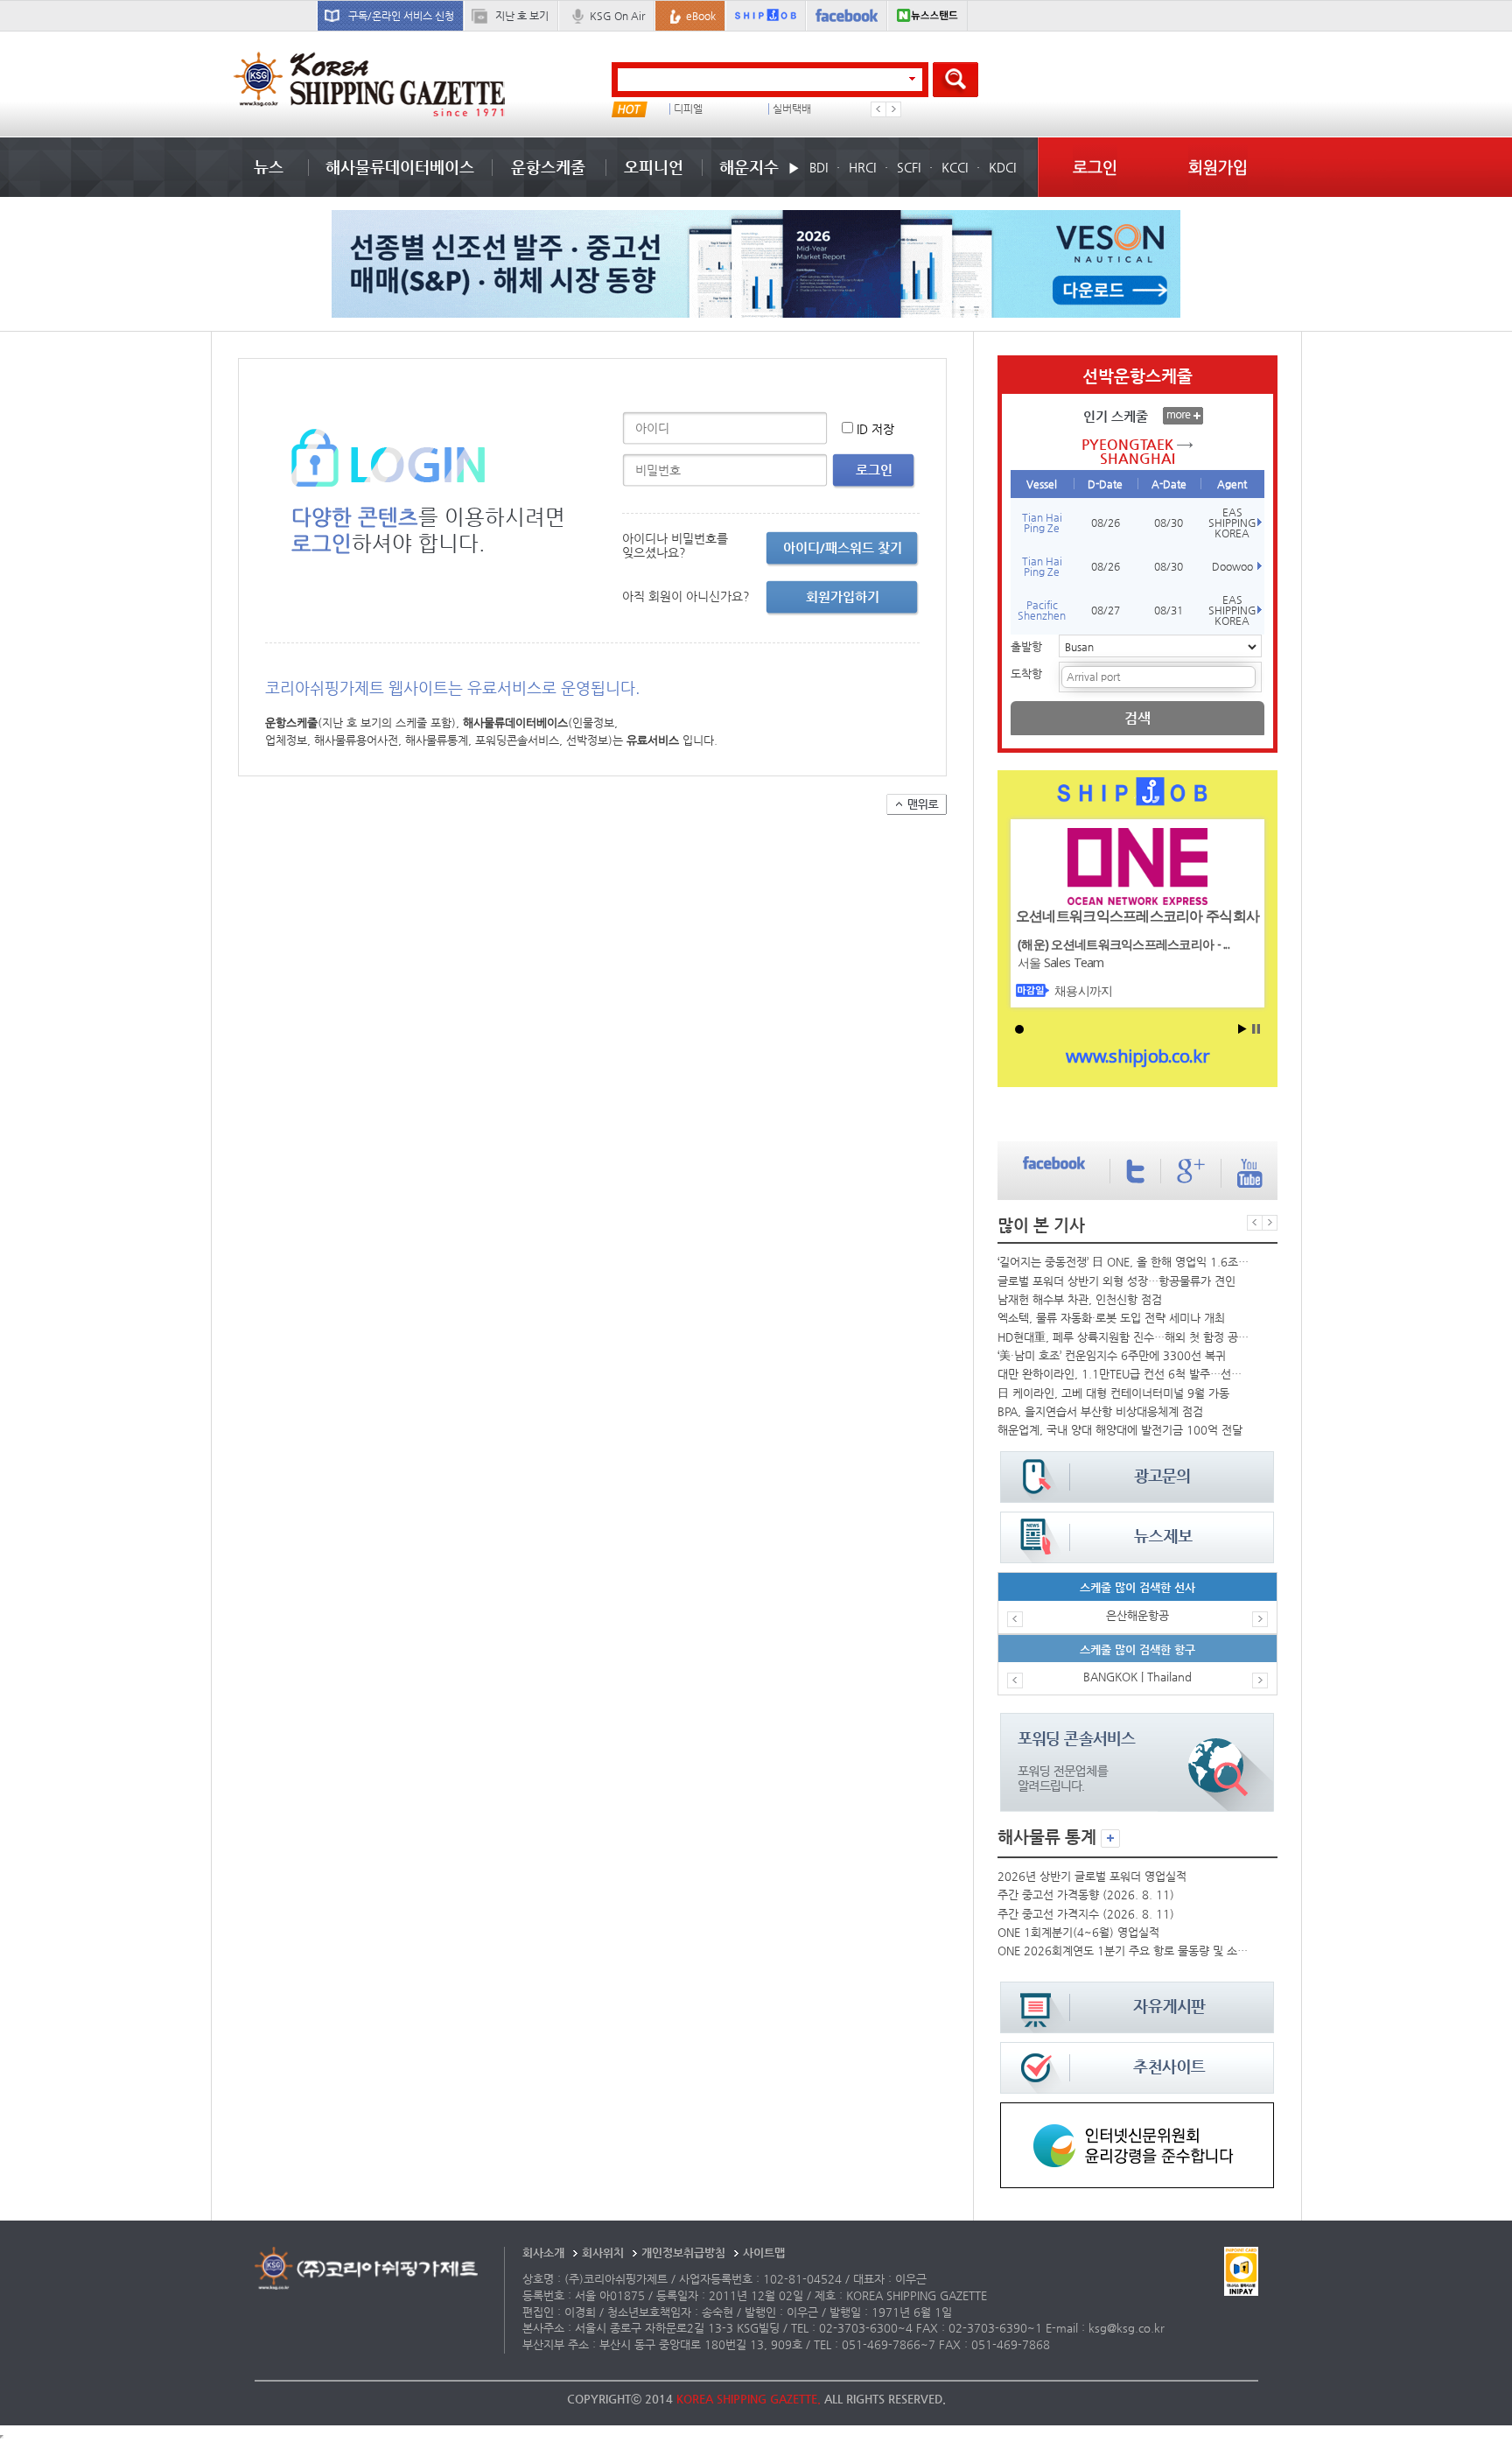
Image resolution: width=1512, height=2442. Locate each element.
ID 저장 (875, 429)
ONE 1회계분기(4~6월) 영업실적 (1078, 1932)
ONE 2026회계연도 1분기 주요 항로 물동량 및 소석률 (1123, 1951)
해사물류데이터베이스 (400, 167)
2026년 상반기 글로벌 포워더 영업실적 (1092, 1876)
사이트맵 (764, 2253)
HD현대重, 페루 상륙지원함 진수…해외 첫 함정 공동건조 (1123, 1337)
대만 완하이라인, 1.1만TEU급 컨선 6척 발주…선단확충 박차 (1123, 1374)
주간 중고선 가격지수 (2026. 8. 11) (1086, 1914)
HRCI (862, 167)
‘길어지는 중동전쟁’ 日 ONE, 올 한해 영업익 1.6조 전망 (1123, 1262)
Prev (878, 109)
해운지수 (749, 167)
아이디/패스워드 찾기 (843, 547)
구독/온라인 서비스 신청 (401, 16)
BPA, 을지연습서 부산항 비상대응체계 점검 (1100, 1411)
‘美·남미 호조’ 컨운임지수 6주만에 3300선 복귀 (1112, 1355)
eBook (701, 16)
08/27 (1106, 610)
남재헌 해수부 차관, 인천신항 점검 (1080, 1299)
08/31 (1169, 610)
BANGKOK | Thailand (1137, 1677)
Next (893, 109)
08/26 (1106, 523)
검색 (1137, 718)
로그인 (1095, 167)
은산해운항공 (1137, 1615)
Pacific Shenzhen (1042, 610)
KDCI (1002, 167)
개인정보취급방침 (683, 2253)
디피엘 (688, 109)
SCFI (909, 167)
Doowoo (1232, 566)
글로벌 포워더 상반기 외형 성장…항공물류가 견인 (1116, 1281)
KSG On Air (617, 16)
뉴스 (269, 167)
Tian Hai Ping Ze (1042, 523)
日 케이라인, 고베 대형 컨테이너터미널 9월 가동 (1113, 1393)
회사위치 (603, 2253)
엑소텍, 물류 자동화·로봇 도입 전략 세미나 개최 (1111, 1318)
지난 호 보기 (522, 16)
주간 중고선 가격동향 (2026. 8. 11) (1086, 1895)
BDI (819, 167)
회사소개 (543, 2253)
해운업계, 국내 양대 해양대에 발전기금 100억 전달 (1120, 1430)
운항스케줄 (548, 167)
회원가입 (1218, 167)
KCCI (955, 167)
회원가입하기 (843, 596)
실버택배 (792, 109)
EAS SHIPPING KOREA (1232, 523)
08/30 (1169, 523)
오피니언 (654, 167)
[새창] (1137, 2111)
